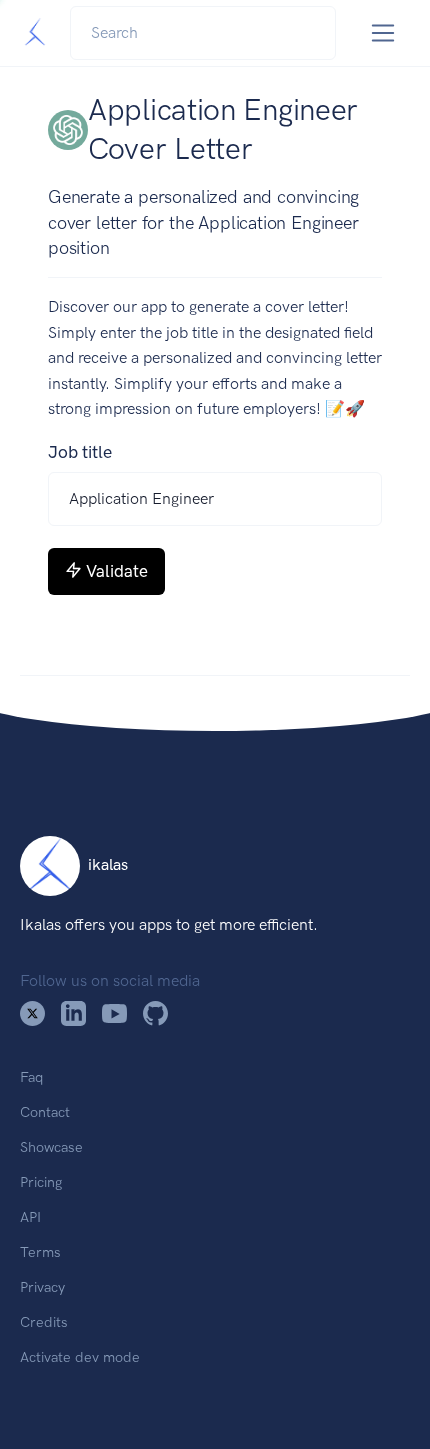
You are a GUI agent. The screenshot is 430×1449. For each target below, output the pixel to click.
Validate (117, 571)
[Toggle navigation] (383, 33)
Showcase (51, 1147)
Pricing (41, 1182)
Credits (44, 1322)
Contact (45, 1112)
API (30, 1217)
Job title (80, 452)
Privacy (42, 1287)
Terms (40, 1252)
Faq (31, 1077)
